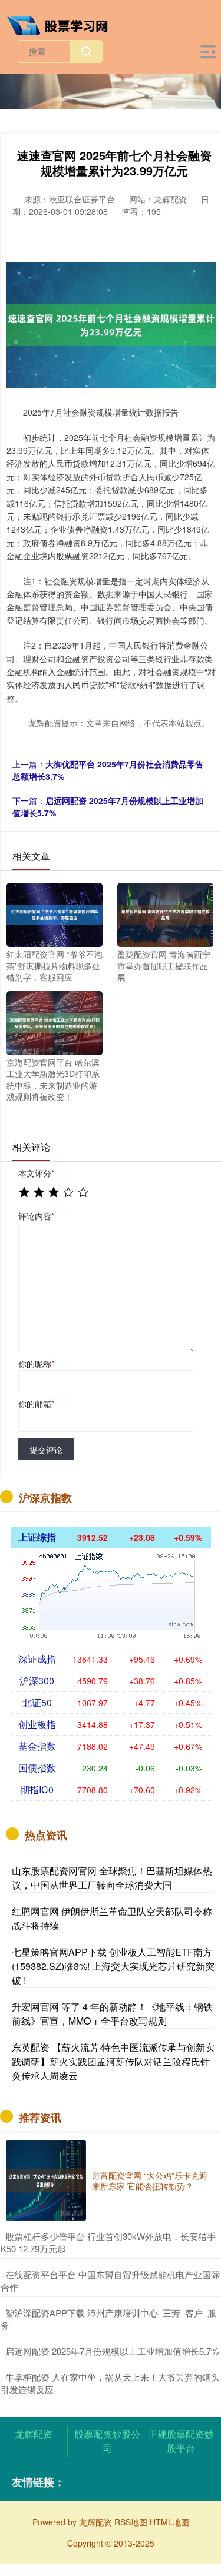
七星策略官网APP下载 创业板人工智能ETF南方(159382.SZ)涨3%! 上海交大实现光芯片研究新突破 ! (113, 1966)
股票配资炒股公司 (107, 2441)
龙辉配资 (34, 2434)
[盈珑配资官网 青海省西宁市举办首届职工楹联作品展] (165, 913)
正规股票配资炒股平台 (181, 2441)
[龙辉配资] (62, 24)
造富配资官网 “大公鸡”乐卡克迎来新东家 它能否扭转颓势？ (150, 2181)
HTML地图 (169, 2522)
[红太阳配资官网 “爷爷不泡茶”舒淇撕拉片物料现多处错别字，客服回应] (55, 913)
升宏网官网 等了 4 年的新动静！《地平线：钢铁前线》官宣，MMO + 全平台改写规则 (112, 2014)
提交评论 (46, 1450)
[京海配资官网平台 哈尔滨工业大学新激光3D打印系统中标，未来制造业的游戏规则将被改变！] (55, 1022)
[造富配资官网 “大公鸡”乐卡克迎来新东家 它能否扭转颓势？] (46, 2181)
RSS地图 (131, 2522)
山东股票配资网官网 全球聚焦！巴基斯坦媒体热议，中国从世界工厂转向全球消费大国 (112, 1878)
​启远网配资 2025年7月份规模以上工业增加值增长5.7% (112, 2351)
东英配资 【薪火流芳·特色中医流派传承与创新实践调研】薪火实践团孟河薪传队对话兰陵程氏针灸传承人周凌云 (113, 2061)
